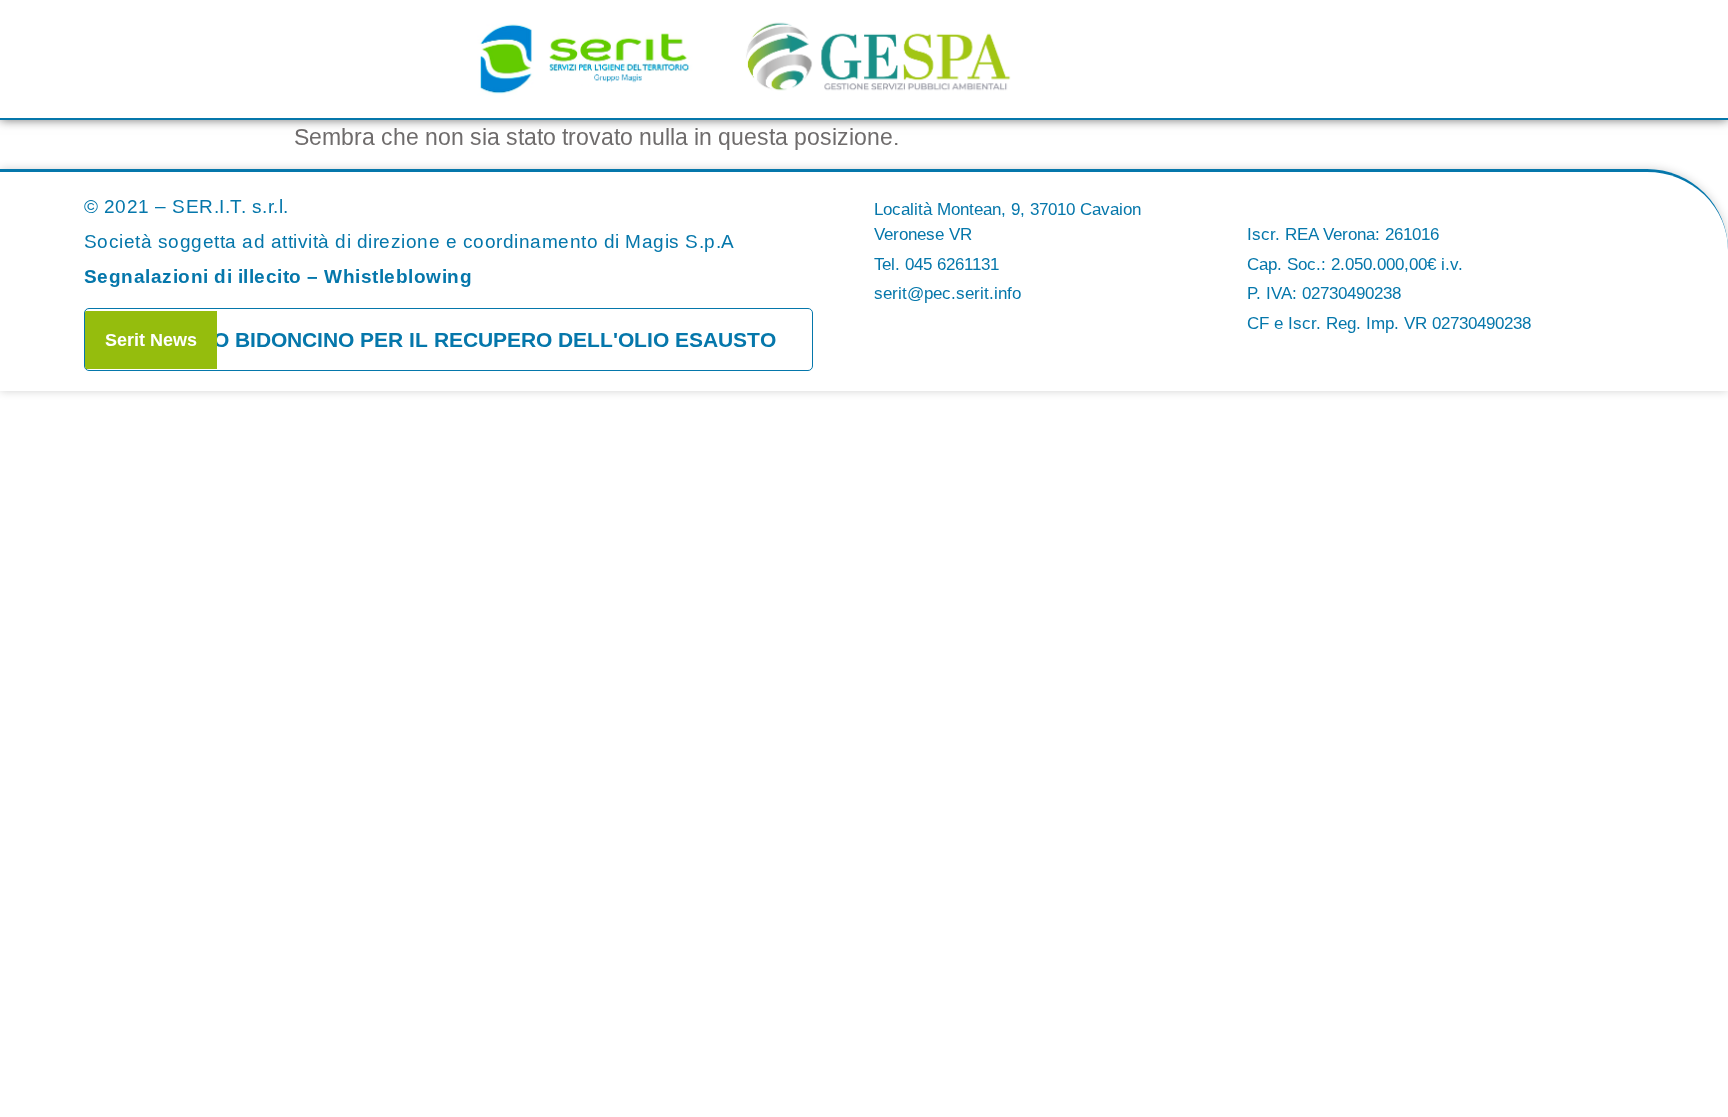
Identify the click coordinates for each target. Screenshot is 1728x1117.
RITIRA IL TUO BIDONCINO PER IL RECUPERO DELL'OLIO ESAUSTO (430, 339)
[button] (1353, 64)
